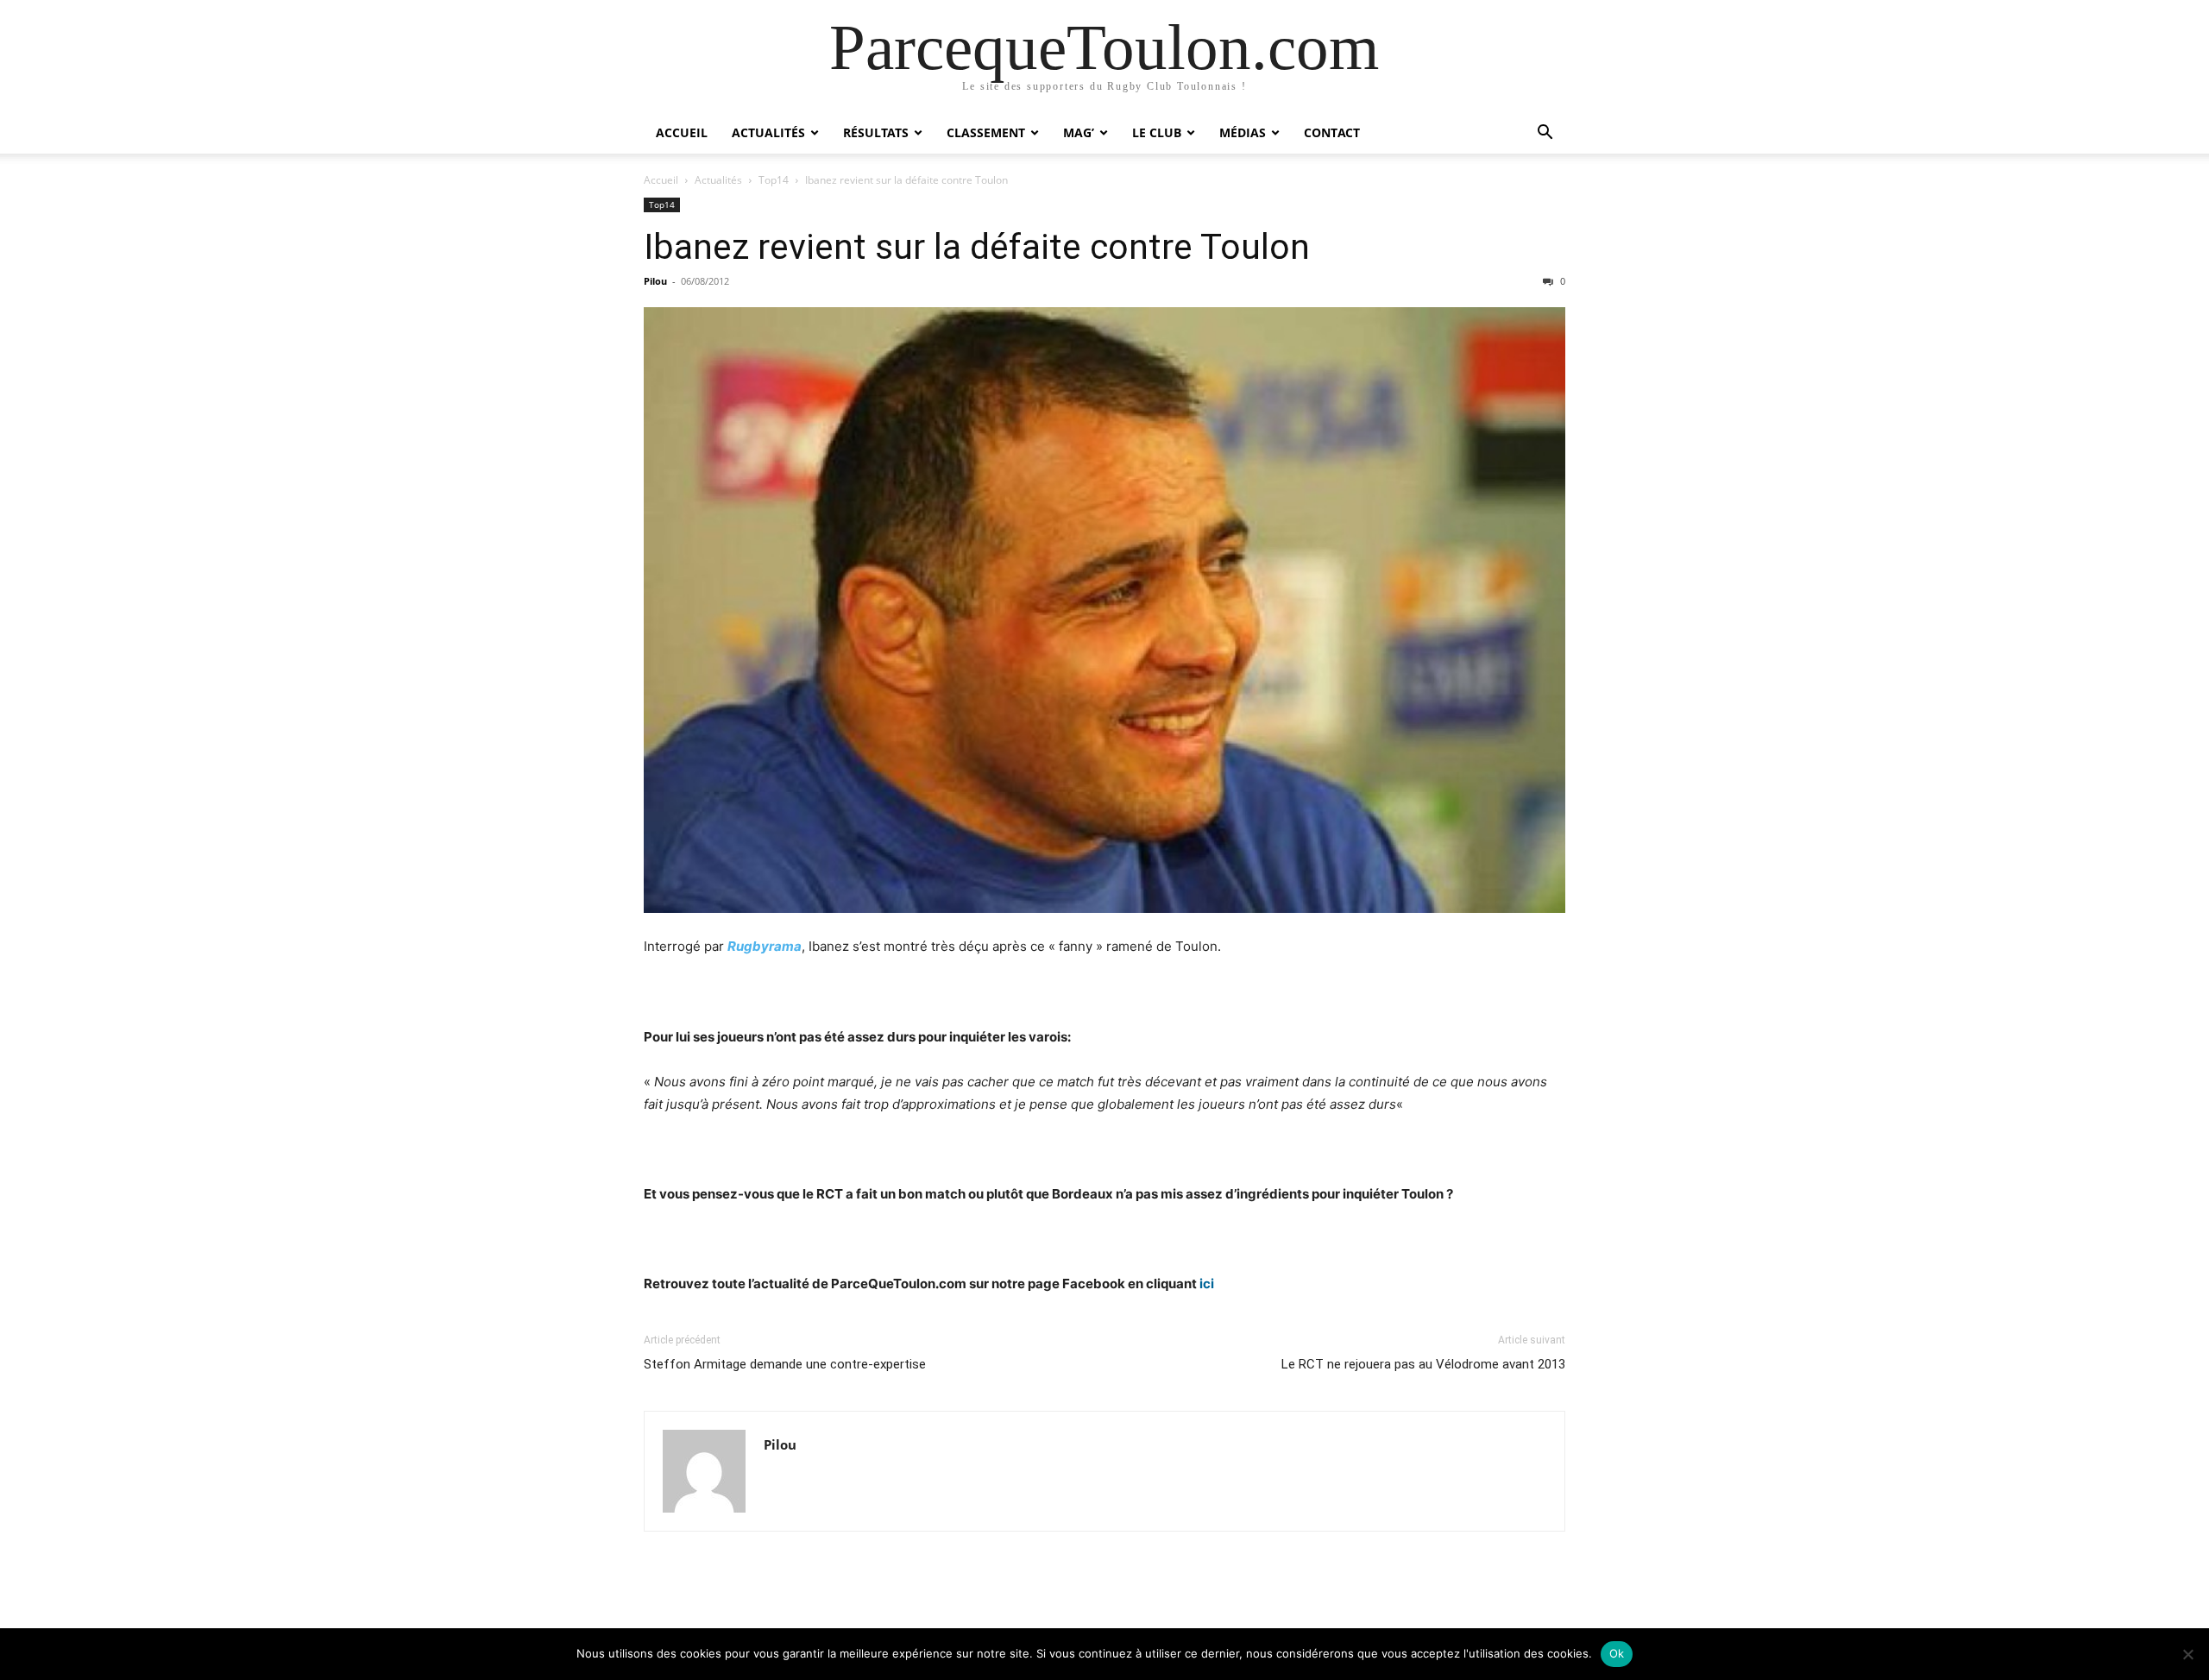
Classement (986, 132)
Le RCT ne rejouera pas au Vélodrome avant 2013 (1423, 1364)
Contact (1332, 132)
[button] (1545, 134)
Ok (1617, 1653)
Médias (1243, 132)
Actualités (768, 132)
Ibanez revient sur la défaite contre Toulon (977, 247)
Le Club (1157, 132)
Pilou (655, 281)
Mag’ (1079, 132)
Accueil (682, 132)
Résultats (876, 132)
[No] (2187, 1654)
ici (1207, 1284)
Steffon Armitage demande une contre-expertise (785, 1364)
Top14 (774, 180)
